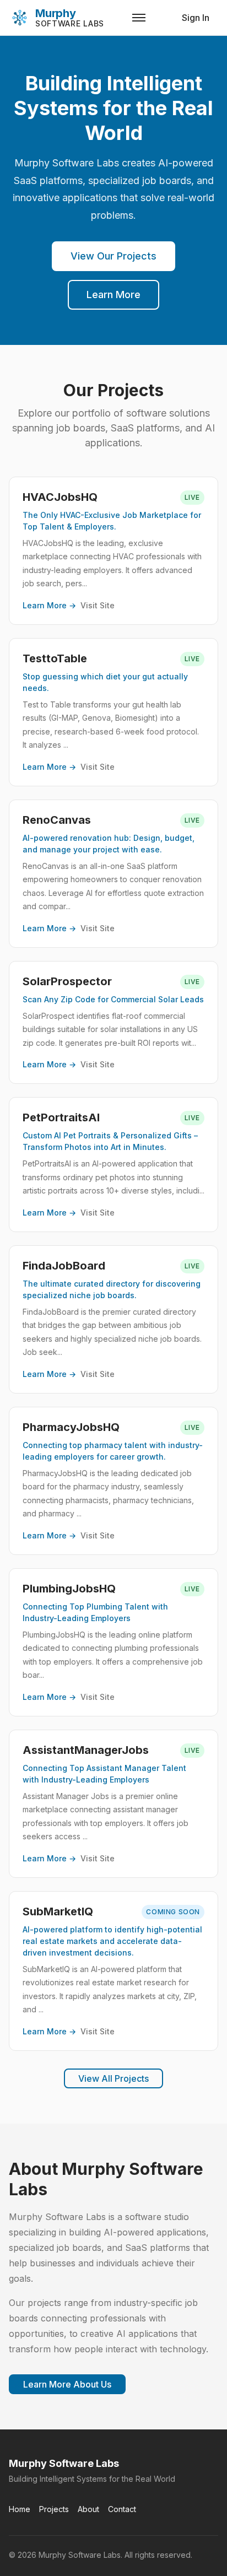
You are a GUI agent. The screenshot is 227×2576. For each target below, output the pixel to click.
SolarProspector (67, 981)
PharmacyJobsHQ (71, 1427)
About (88, 2509)
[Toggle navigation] (139, 18)
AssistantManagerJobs (86, 1750)
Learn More (113, 295)
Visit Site (98, 605)
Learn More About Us (67, 2384)
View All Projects (113, 2078)
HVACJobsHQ (60, 497)
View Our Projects (113, 256)
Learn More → (49, 605)
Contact (122, 2509)
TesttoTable (55, 658)
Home (20, 2509)
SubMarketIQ (58, 1911)
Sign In (196, 18)
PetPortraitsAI (61, 1117)
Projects (54, 2509)
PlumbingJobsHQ (69, 1589)
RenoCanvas (57, 820)
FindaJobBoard (64, 1266)
